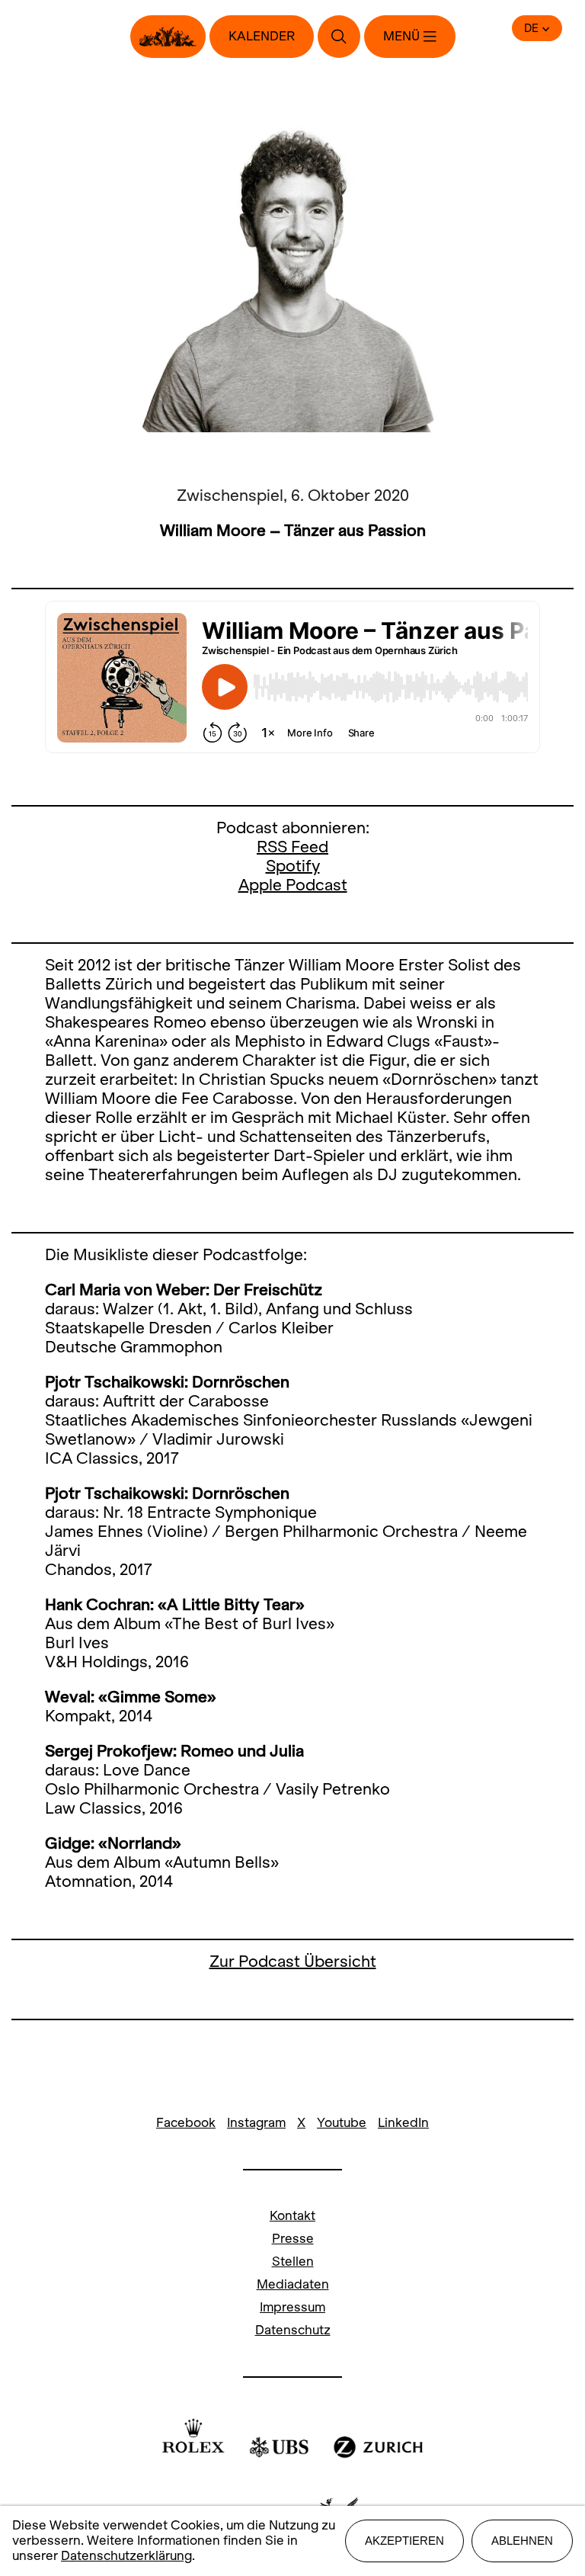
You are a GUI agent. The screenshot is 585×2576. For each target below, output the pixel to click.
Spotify (293, 866)
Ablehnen (522, 2541)
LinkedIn (403, 2123)
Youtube (342, 2123)
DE (531, 28)
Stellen (293, 2262)
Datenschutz (293, 2330)
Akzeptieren (404, 2541)
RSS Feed (292, 847)
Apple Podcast (293, 885)
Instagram (256, 2123)
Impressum (292, 2307)
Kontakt (292, 2216)
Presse (293, 2239)
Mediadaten (293, 2284)
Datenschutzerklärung (126, 2556)
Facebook (186, 2123)
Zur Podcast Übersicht (293, 1961)
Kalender (262, 36)
